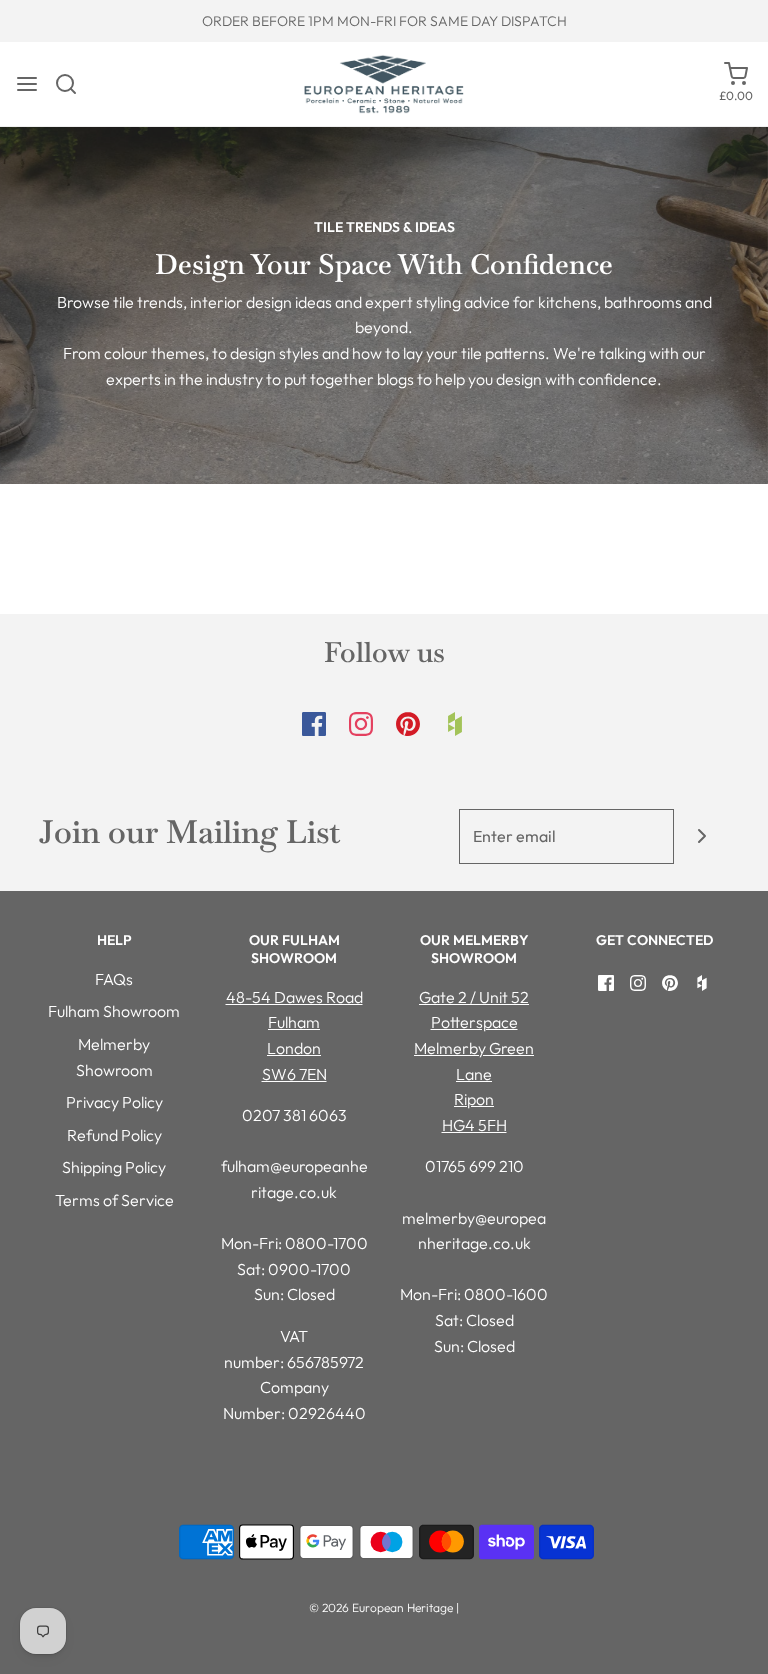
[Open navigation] (27, 84)
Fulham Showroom (114, 1011)
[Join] (701, 836)
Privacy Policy (114, 1102)
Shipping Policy (114, 1167)
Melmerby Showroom (114, 1057)
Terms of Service (114, 1200)
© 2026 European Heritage (381, 1607)
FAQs (114, 979)
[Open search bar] (73, 84)
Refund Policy (114, 1135)
